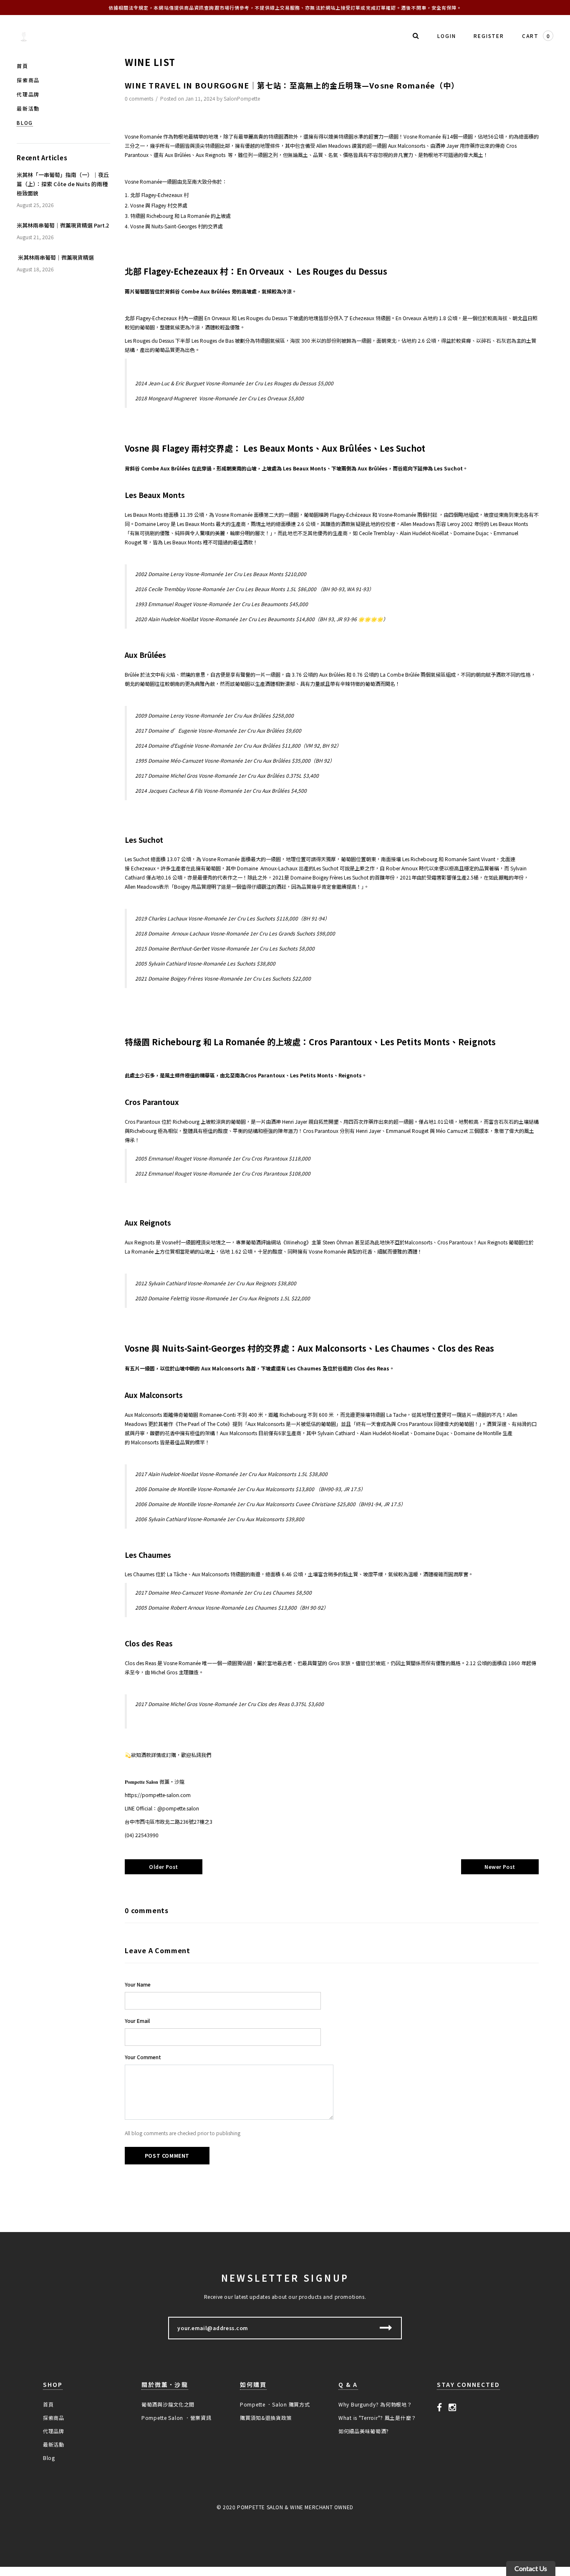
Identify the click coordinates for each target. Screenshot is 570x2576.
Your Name (138, 1984)
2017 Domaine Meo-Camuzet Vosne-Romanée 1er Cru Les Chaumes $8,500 (223, 1592)
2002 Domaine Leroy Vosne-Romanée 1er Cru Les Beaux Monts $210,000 (221, 574)
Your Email (137, 2021)
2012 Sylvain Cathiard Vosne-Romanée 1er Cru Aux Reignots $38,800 (216, 1283)
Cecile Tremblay (377, 533)
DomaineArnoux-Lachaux (268, 868)
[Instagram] (453, 2407)
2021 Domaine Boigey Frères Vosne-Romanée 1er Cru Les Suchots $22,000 (223, 978)
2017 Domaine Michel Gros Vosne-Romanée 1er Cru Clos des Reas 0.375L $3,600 (230, 1704)
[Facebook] (440, 2407)
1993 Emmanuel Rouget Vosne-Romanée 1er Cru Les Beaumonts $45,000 (222, 604)
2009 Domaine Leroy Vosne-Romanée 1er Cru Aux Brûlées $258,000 (214, 715)
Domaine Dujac (471, 533)
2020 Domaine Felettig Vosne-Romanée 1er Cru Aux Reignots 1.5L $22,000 (223, 1298)
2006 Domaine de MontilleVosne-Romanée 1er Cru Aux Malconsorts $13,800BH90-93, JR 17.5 (250, 1489)
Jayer (453, 145)
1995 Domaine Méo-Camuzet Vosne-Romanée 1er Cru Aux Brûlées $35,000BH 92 (235, 760)
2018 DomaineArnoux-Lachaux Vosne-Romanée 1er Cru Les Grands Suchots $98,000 (235, 933)
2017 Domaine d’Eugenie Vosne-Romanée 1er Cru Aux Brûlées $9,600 (218, 730)
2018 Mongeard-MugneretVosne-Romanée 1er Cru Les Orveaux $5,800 (219, 398)
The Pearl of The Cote (203, 1424)
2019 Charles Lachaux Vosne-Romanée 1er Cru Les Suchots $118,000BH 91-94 (232, 918)
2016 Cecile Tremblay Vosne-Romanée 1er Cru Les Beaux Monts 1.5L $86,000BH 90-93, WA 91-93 (255, 589)
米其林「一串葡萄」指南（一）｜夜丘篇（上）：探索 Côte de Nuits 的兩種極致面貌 (63, 184)
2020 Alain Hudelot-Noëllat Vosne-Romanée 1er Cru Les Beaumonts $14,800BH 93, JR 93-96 (262, 619)
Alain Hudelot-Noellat (385, 1433)
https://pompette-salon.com (158, 1795)
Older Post (164, 1867)
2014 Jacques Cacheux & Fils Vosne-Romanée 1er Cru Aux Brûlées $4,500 (221, 790)
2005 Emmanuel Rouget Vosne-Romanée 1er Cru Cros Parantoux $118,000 (223, 1158)
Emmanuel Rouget (407, 1131)
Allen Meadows (333, 145)
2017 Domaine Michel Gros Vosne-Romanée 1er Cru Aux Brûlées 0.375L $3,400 (227, 775)
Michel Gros (164, 1672)
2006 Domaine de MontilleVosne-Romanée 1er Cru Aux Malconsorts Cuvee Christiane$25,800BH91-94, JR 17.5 (270, 1504)
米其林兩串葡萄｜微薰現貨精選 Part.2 (63, 225)
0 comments (140, 98)
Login (446, 36)
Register (489, 36)
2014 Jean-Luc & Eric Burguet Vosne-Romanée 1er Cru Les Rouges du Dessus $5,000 (234, 383)
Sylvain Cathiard (336, 1433)
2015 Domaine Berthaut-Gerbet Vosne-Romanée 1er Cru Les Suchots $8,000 (225, 948)
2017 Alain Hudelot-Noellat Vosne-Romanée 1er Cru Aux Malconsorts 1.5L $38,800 (231, 1474)
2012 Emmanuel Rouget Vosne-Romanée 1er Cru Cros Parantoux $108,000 (223, 1173)
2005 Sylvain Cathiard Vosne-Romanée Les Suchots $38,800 (205, 963)
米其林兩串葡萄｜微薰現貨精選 (55, 257)
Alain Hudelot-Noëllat (424, 533)
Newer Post (500, 1867)
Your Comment (143, 2057)
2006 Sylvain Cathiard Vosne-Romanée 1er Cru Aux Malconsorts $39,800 (220, 1519)
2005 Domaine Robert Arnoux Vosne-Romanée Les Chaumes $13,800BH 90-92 (232, 1607)
